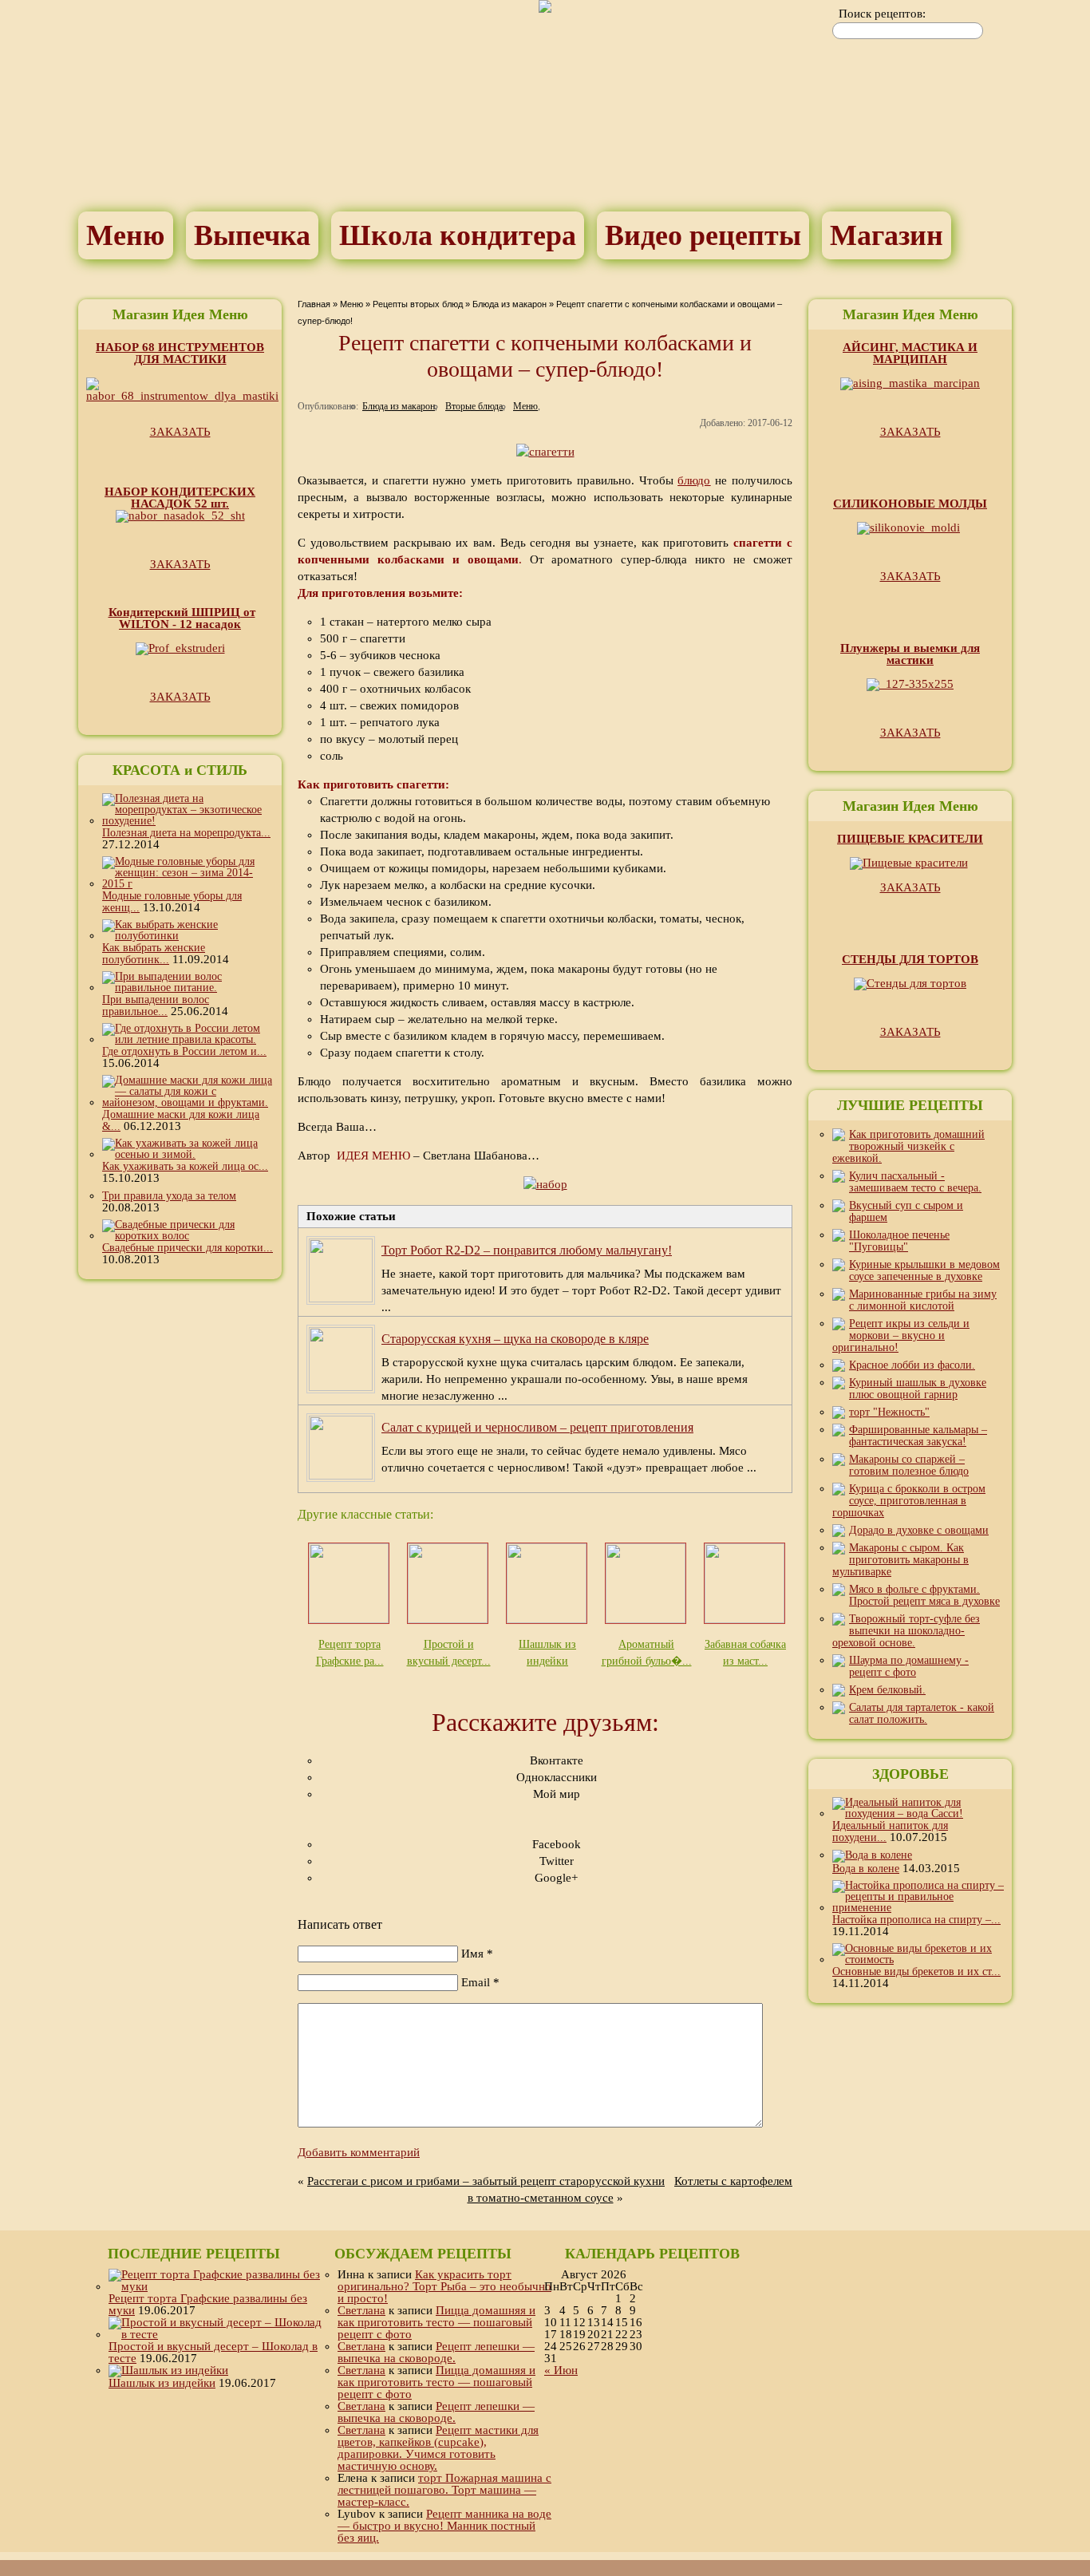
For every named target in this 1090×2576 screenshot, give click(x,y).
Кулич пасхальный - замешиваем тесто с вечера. (915, 1182)
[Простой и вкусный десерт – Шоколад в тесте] (216, 2334)
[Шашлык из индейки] (168, 2370)
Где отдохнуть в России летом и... (184, 1051)
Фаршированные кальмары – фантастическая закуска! (918, 1436)
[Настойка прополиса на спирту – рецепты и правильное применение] (918, 1908)
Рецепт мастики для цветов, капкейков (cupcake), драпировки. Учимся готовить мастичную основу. (438, 2448)
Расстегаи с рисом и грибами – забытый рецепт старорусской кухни (486, 2181)
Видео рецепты (703, 235)
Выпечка (252, 235)
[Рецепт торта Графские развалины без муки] (216, 2286)
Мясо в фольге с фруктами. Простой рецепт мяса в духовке (924, 1595)
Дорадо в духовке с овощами (919, 1530)
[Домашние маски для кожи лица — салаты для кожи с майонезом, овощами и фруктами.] (188, 1102)
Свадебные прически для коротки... (188, 1248)
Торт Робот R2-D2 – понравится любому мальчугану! (527, 1250)
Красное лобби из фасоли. (912, 1365)
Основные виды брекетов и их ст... (916, 1972)
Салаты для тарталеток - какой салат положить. (922, 1713)
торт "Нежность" (889, 1412)
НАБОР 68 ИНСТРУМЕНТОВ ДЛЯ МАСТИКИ (180, 353)
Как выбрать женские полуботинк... (154, 954)
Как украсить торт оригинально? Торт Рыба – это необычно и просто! (444, 2286)
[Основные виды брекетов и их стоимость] (918, 1960)
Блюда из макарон (509, 304)
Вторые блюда (474, 406)
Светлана (361, 2310)
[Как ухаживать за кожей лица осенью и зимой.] (188, 1154)
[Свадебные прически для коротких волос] (188, 1236)
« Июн (561, 2370)
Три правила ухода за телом (169, 1196)
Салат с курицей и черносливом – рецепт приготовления (537, 1427)
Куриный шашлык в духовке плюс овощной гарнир (918, 1389)
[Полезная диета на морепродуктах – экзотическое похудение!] (188, 821)
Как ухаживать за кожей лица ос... (185, 1166)
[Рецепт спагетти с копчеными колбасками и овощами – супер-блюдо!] (545, 452)
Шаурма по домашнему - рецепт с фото (909, 1666)
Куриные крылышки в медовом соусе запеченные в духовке (924, 1270)
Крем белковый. (887, 1690)
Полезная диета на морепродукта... (186, 833)
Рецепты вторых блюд (418, 304)
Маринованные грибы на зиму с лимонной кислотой (923, 1300)
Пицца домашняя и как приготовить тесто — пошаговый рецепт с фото (436, 2322)
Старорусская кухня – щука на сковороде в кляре (515, 1339)
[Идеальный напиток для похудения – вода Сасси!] (918, 1813)
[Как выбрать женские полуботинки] (188, 936)
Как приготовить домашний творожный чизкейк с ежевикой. (908, 1146)
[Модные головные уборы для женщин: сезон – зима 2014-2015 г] (188, 884)
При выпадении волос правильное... (156, 1006)
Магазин (887, 235)
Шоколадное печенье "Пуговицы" (899, 1241)
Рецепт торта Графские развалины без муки (208, 2304)
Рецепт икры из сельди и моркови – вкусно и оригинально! (901, 1335)
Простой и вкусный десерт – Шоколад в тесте (213, 2352)
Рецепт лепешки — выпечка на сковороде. (436, 2352)
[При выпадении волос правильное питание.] (188, 988)
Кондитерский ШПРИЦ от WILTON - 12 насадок (182, 618)
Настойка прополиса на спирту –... (916, 1920)
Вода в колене (866, 1869)
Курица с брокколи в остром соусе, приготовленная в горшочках (909, 1501)
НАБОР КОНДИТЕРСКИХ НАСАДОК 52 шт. (180, 498)
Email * (480, 1982)
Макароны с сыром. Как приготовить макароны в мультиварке (900, 1560)
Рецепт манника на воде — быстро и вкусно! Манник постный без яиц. (444, 2526)
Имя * (477, 1954)
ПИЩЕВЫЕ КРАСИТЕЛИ (910, 839)
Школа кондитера (458, 235)
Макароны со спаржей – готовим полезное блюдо (909, 1465)
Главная (314, 304)
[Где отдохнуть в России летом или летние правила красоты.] (188, 1039)
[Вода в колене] (872, 1855)
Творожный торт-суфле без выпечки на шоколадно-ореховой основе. (906, 1631)
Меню (126, 235)
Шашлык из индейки (162, 2383)
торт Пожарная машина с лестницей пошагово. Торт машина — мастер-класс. (444, 2490)
